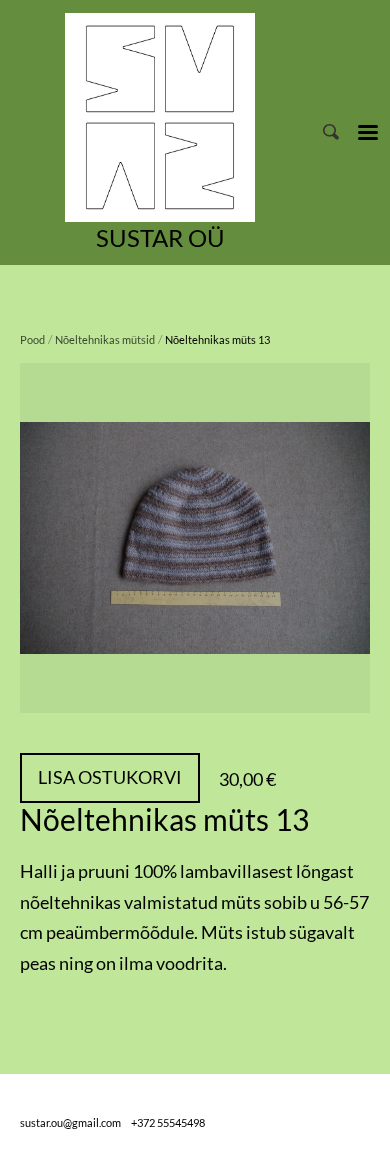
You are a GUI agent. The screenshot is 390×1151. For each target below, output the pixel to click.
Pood (32, 339)
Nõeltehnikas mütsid (105, 339)
